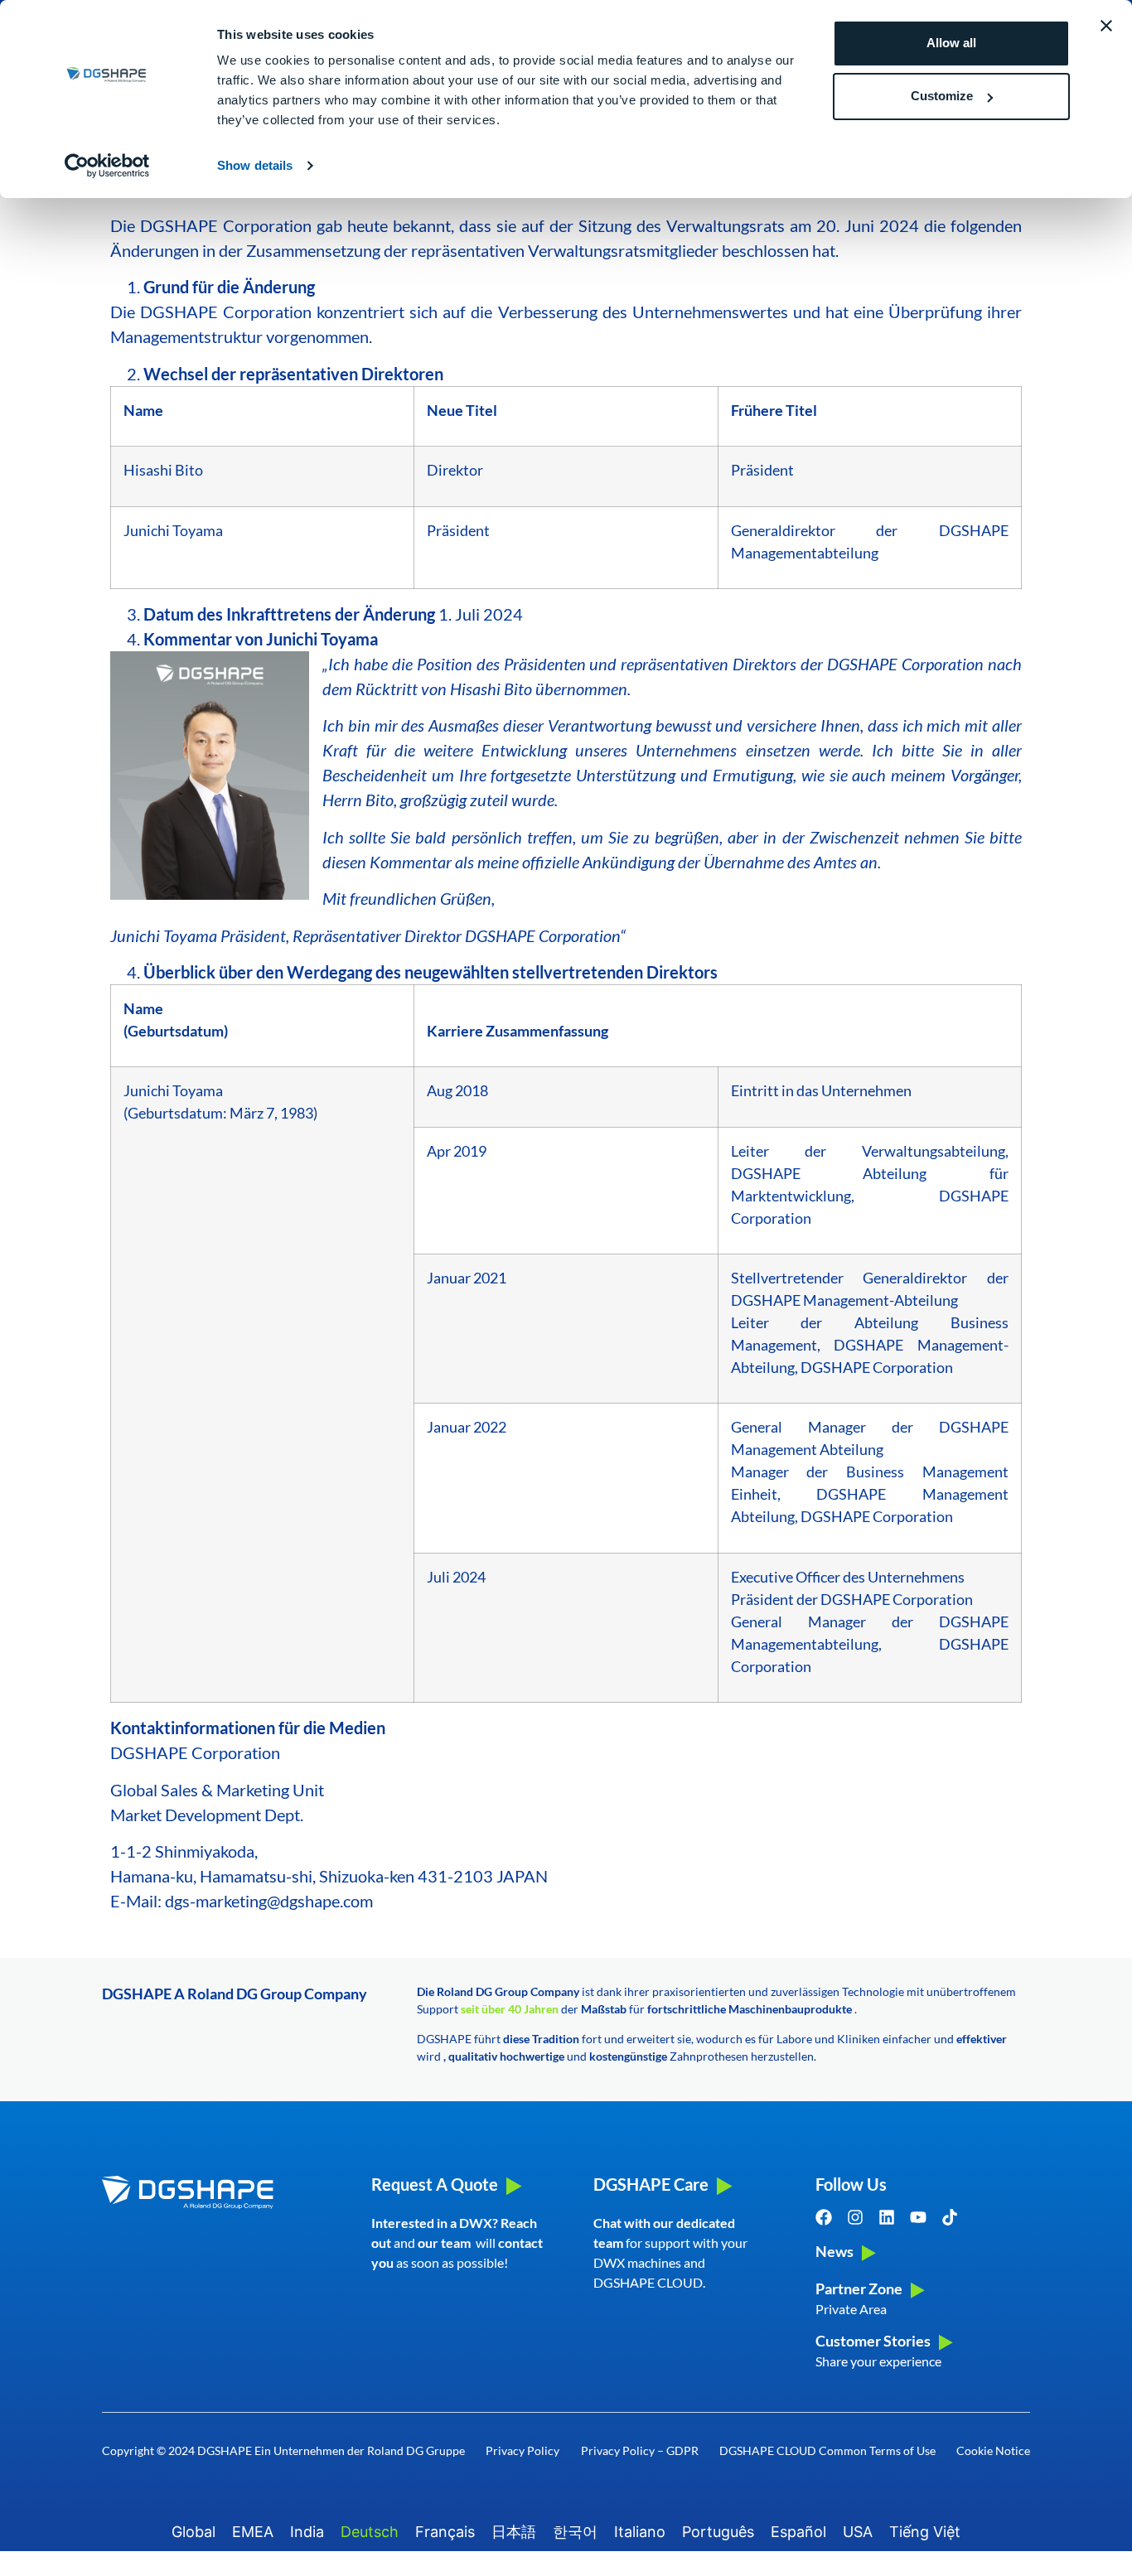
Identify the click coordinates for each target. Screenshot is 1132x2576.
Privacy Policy (522, 2450)
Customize (942, 96)
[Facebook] (824, 2217)
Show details (255, 165)
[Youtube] (918, 2217)
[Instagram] (855, 2217)
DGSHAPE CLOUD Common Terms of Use (827, 2450)
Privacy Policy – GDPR (640, 2450)
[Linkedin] (887, 2217)
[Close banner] (1106, 26)
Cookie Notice (993, 2450)
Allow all (951, 43)
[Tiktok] (950, 2217)
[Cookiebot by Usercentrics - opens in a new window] (107, 166)
